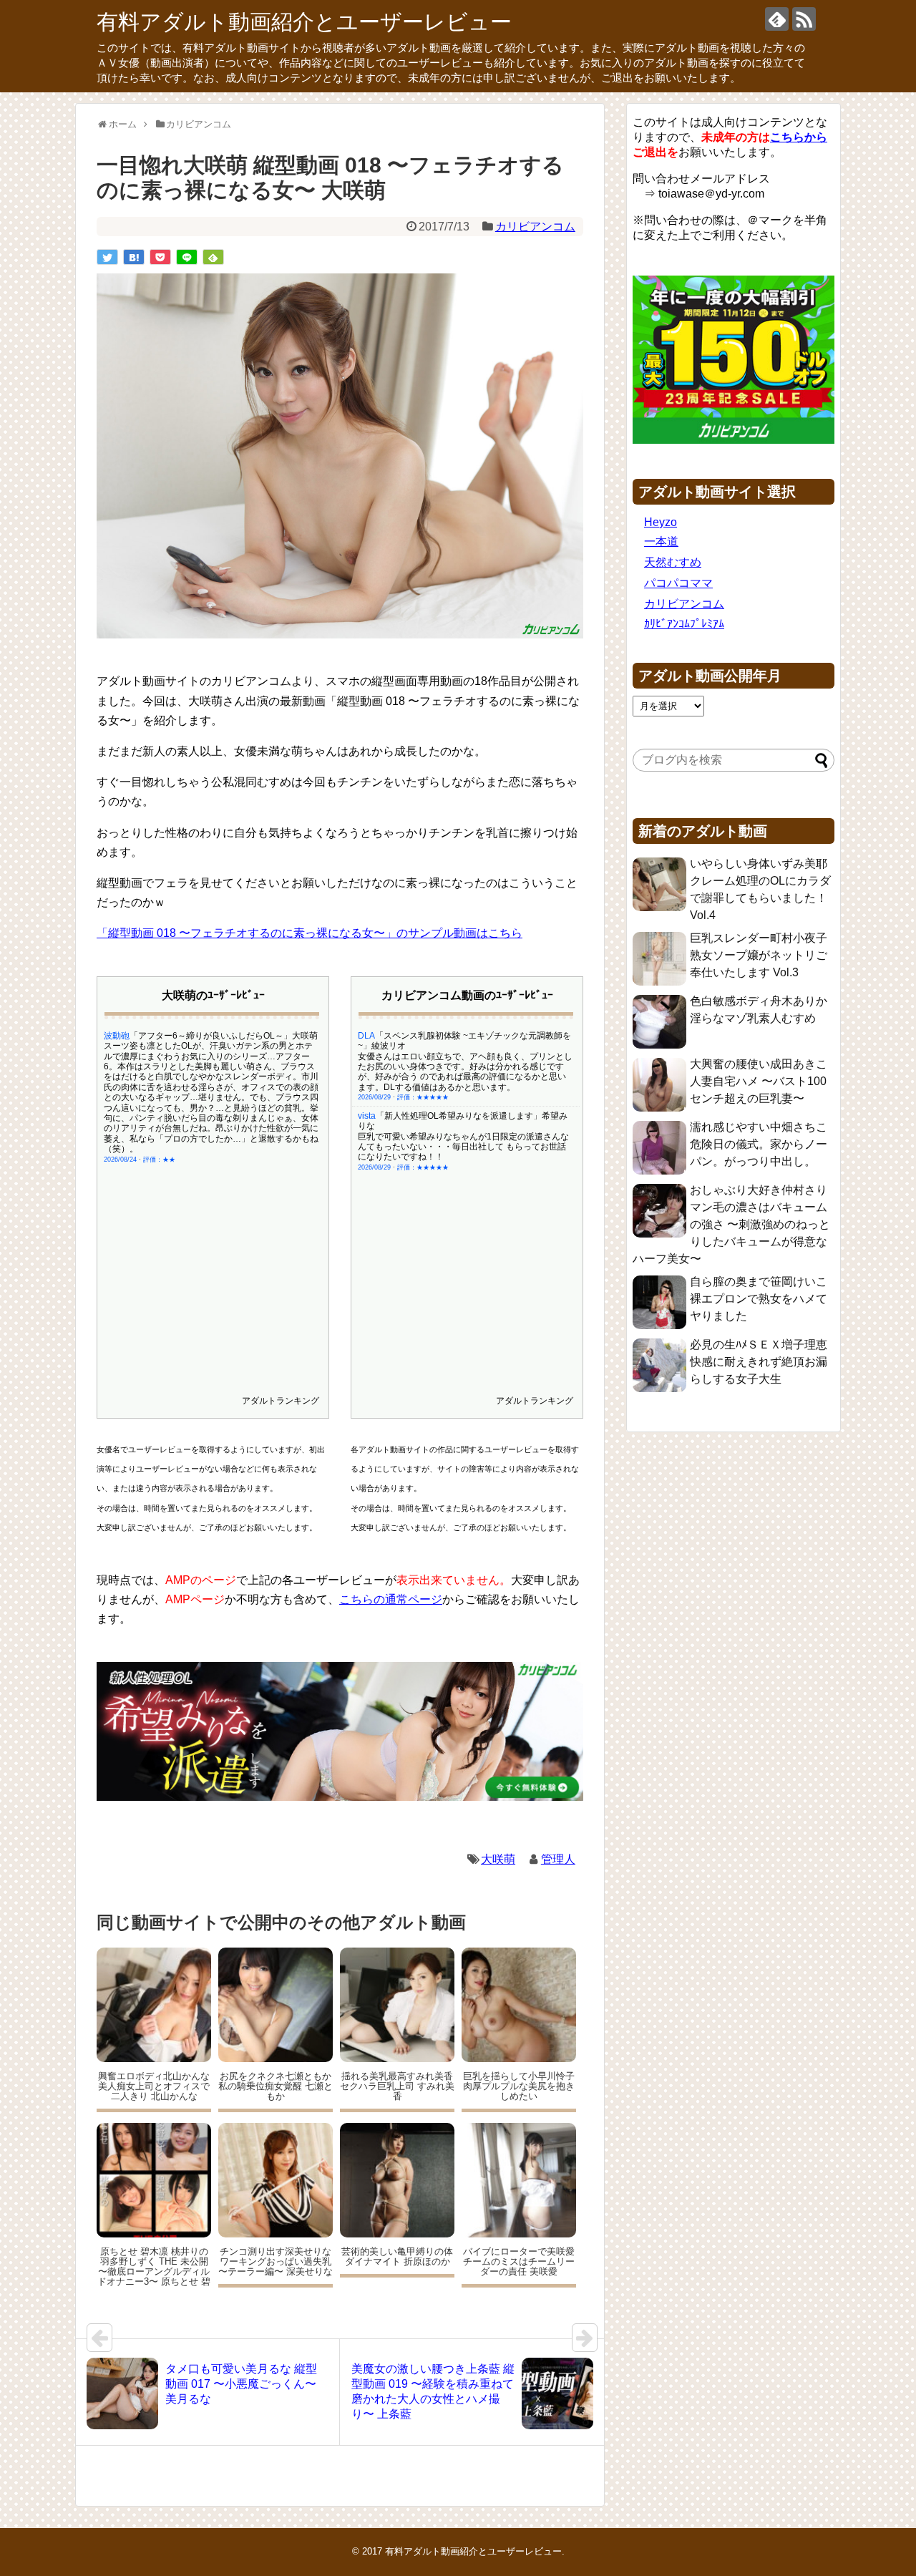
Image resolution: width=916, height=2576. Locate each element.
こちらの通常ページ (391, 1599)
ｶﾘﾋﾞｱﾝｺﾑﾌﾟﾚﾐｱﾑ (684, 624)
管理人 (558, 1859)
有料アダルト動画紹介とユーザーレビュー (304, 22)
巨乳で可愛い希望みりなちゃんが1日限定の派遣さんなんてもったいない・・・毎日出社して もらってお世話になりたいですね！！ (463, 1147)
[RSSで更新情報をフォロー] (804, 19)
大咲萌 (498, 1859)
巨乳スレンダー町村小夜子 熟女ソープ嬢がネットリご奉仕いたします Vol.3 (759, 955)
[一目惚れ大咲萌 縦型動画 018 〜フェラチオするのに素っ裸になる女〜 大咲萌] (134, 257)
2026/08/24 (120, 1160)
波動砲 (117, 1036)
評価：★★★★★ (423, 1097)
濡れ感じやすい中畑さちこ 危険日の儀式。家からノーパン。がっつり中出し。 (759, 1144)
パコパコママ (678, 583)
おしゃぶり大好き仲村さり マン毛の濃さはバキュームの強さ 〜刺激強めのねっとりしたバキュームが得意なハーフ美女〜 (731, 1224)
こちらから (799, 137)
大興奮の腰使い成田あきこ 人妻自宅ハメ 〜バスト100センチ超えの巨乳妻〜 (759, 1081)
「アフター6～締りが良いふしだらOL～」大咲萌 (224, 1036)
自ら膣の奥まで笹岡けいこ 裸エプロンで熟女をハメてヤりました (759, 1299)
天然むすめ (673, 562)
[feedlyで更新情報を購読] (777, 19)
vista (367, 1116)
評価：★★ (159, 1160)
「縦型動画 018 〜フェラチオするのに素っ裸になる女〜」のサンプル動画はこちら (310, 933)
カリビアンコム (535, 227)
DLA (366, 1036)
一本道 (661, 541)
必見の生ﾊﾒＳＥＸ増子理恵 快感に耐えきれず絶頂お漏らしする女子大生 (759, 1362)
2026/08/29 (374, 1097)
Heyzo (661, 522)
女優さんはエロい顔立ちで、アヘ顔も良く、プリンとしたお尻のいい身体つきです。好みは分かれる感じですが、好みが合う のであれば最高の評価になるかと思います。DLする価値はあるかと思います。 (465, 1072)
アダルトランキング (281, 1401)
